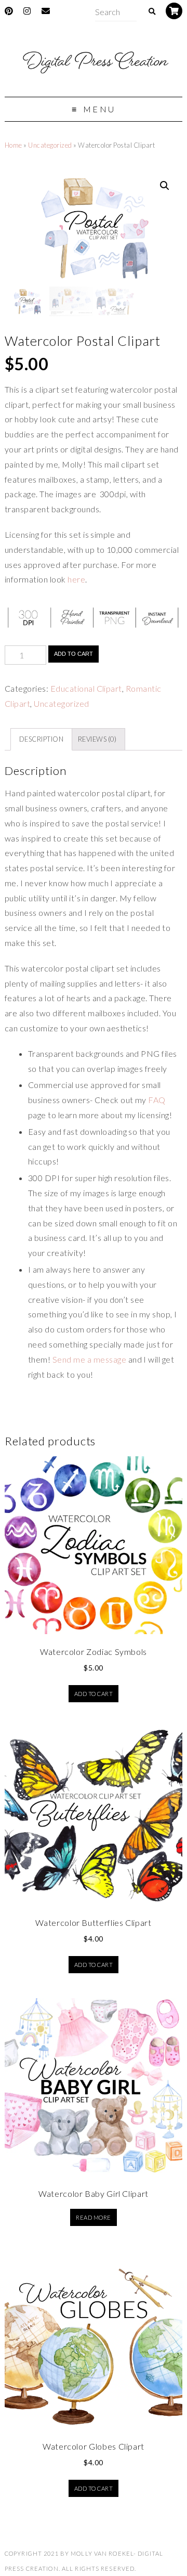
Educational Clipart (86, 688)
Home (14, 145)
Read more (93, 2217)
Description (41, 739)
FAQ (157, 1100)
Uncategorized (50, 145)
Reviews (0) (97, 739)
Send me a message (89, 1359)
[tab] (41, 740)
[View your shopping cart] (174, 11)
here (76, 579)
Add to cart (74, 654)
